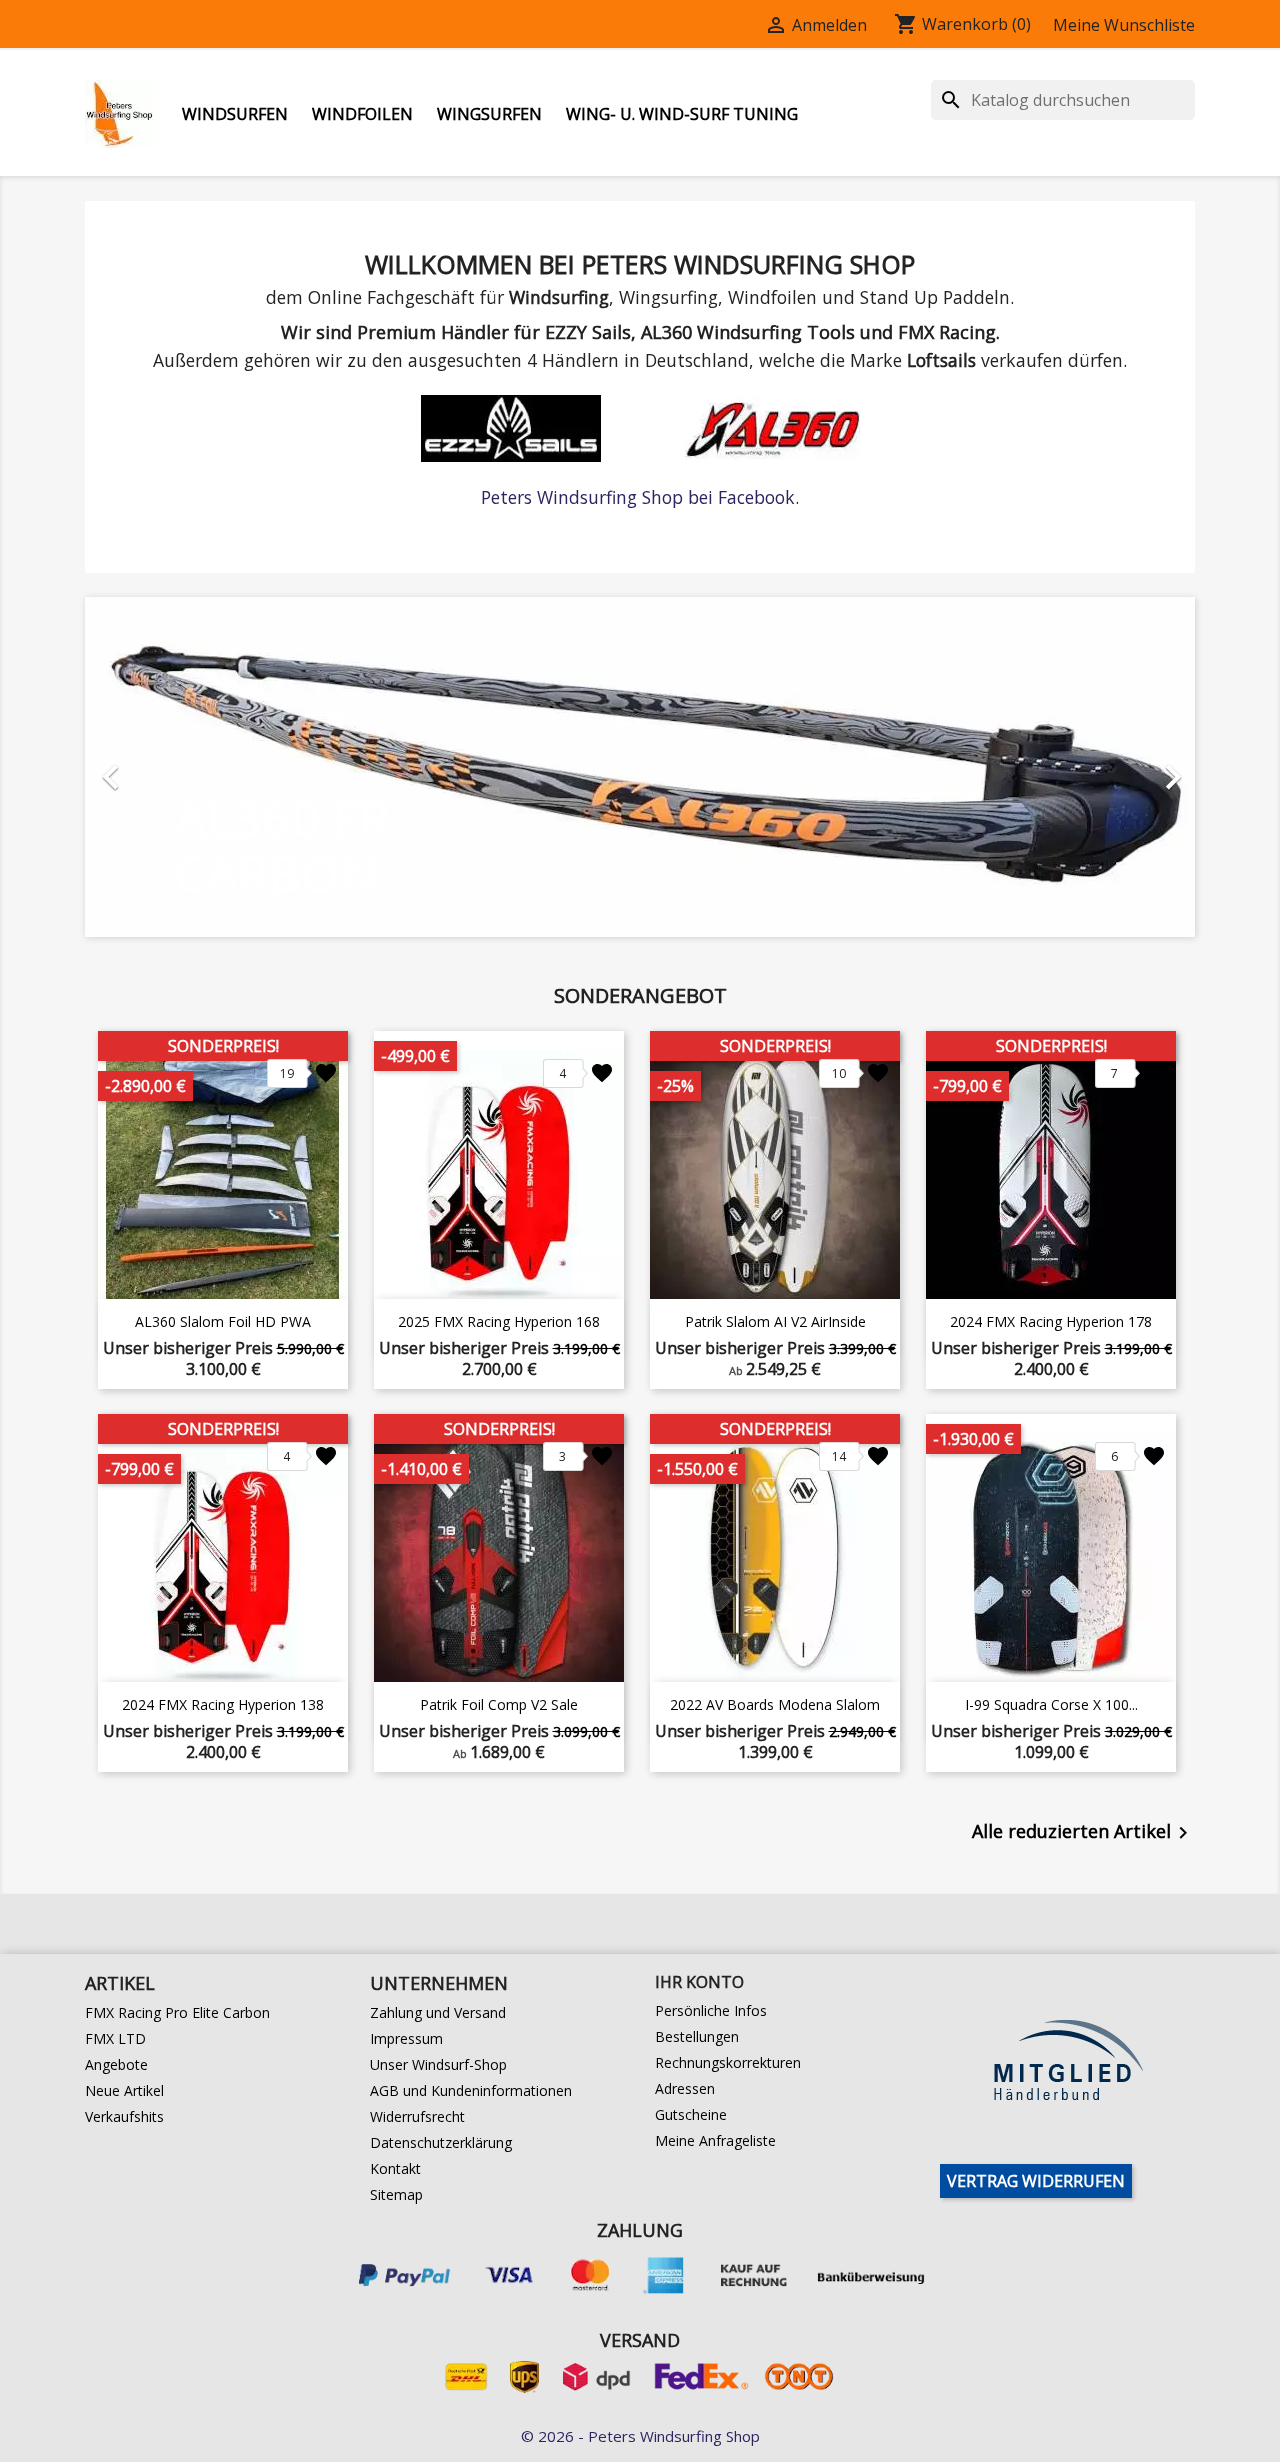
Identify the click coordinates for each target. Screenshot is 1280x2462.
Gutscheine (691, 2114)
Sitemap (396, 2194)
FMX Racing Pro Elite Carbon (177, 2012)
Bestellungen (697, 2036)
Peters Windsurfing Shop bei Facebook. (640, 497)
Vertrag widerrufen (1036, 2181)
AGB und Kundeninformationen (471, 2090)
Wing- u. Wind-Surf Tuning (682, 114)
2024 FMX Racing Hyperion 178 (1051, 1321)
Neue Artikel (124, 2090)
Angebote (116, 2064)
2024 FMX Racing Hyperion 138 (223, 1704)
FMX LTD (115, 2038)
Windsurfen (235, 114)
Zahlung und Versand (438, 2012)
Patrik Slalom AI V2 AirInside (775, 1321)
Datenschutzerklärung (441, 2142)
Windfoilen (362, 114)
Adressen (685, 2088)
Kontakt (395, 2168)
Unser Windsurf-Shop (438, 2064)
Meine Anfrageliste (715, 2140)
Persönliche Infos (711, 2010)
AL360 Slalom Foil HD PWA (223, 1321)
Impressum (406, 2038)
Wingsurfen (489, 114)
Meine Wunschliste (1124, 25)
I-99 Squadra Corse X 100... (1051, 1704)
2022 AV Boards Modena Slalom (775, 1704)
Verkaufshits (124, 2116)
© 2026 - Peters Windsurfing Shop (640, 2436)
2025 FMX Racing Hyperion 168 (499, 1321)
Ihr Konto (699, 1982)
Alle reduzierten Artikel (1083, 1833)
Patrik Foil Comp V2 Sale (499, 1704)
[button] (168, 767)
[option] (640, 767)
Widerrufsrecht (417, 2116)
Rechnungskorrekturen (728, 2062)
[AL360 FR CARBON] (640, 766)
